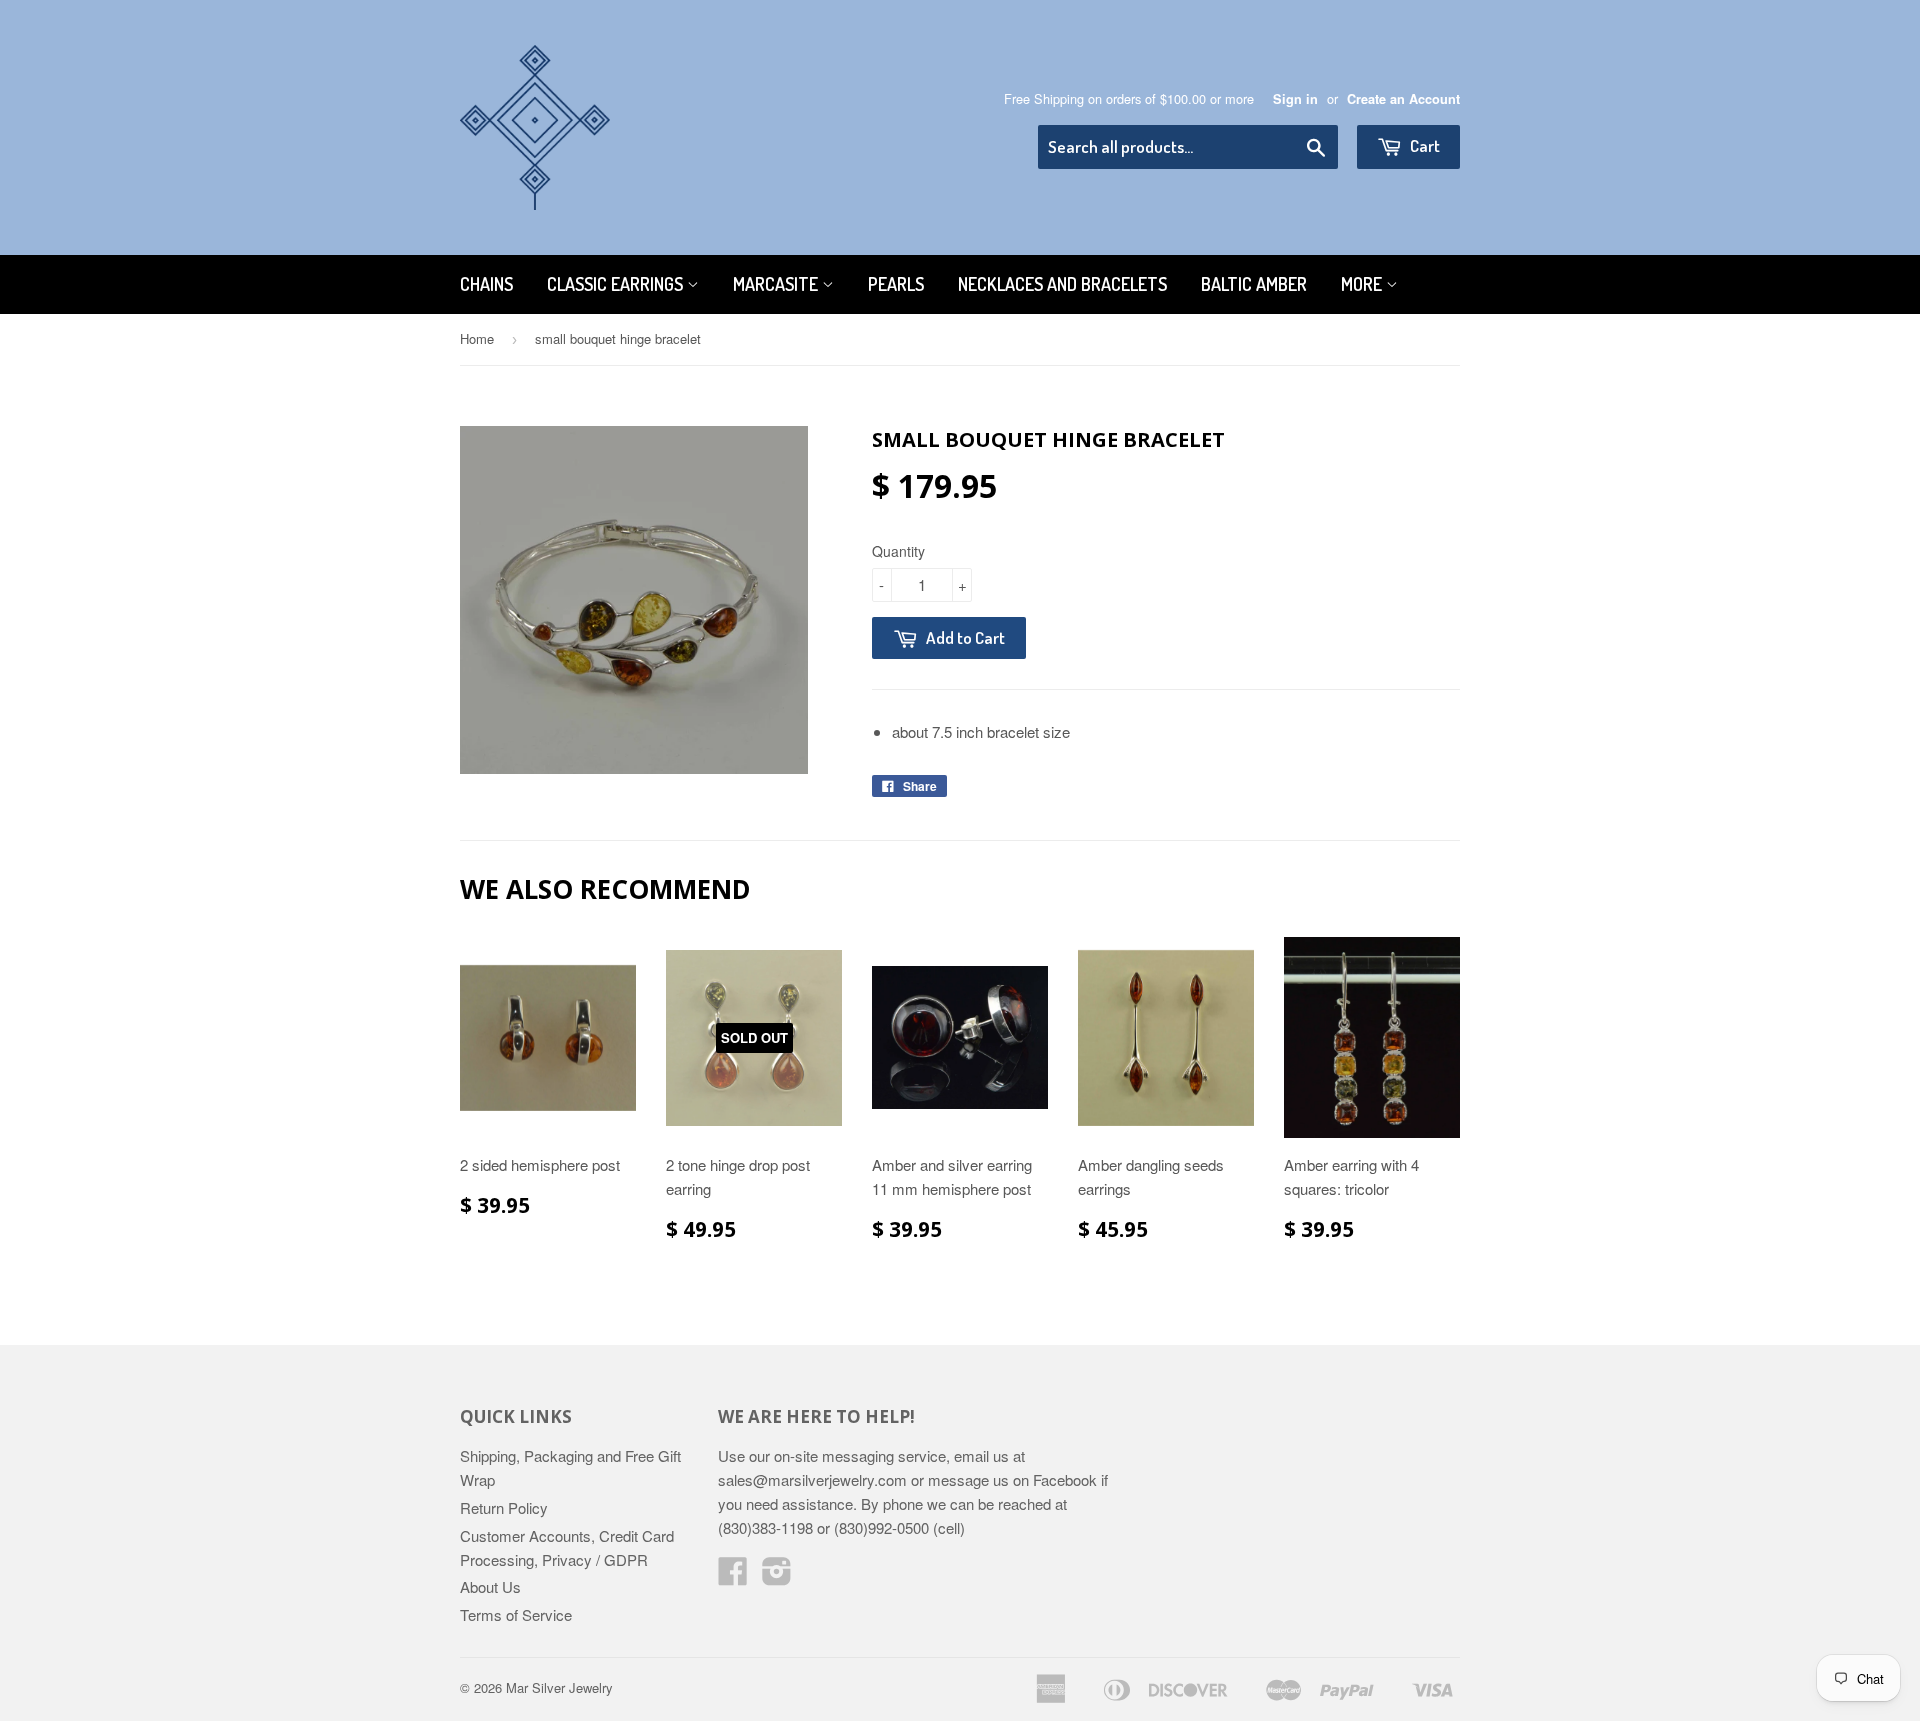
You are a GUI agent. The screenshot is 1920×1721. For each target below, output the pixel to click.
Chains (486, 284)
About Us (490, 1586)
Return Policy (504, 1507)
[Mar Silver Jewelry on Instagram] (777, 1576)
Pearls (896, 284)
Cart (1423, 145)
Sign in (1295, 99)
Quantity (898, 551)
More (1363, 284)
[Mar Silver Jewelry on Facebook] (733, 1576)
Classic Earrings (617, 284)
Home (477, 338)
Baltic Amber (1254, 284)
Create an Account (1403, 99)
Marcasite (777, 284)
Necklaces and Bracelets (1062, 284)
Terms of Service (516, 1614)
